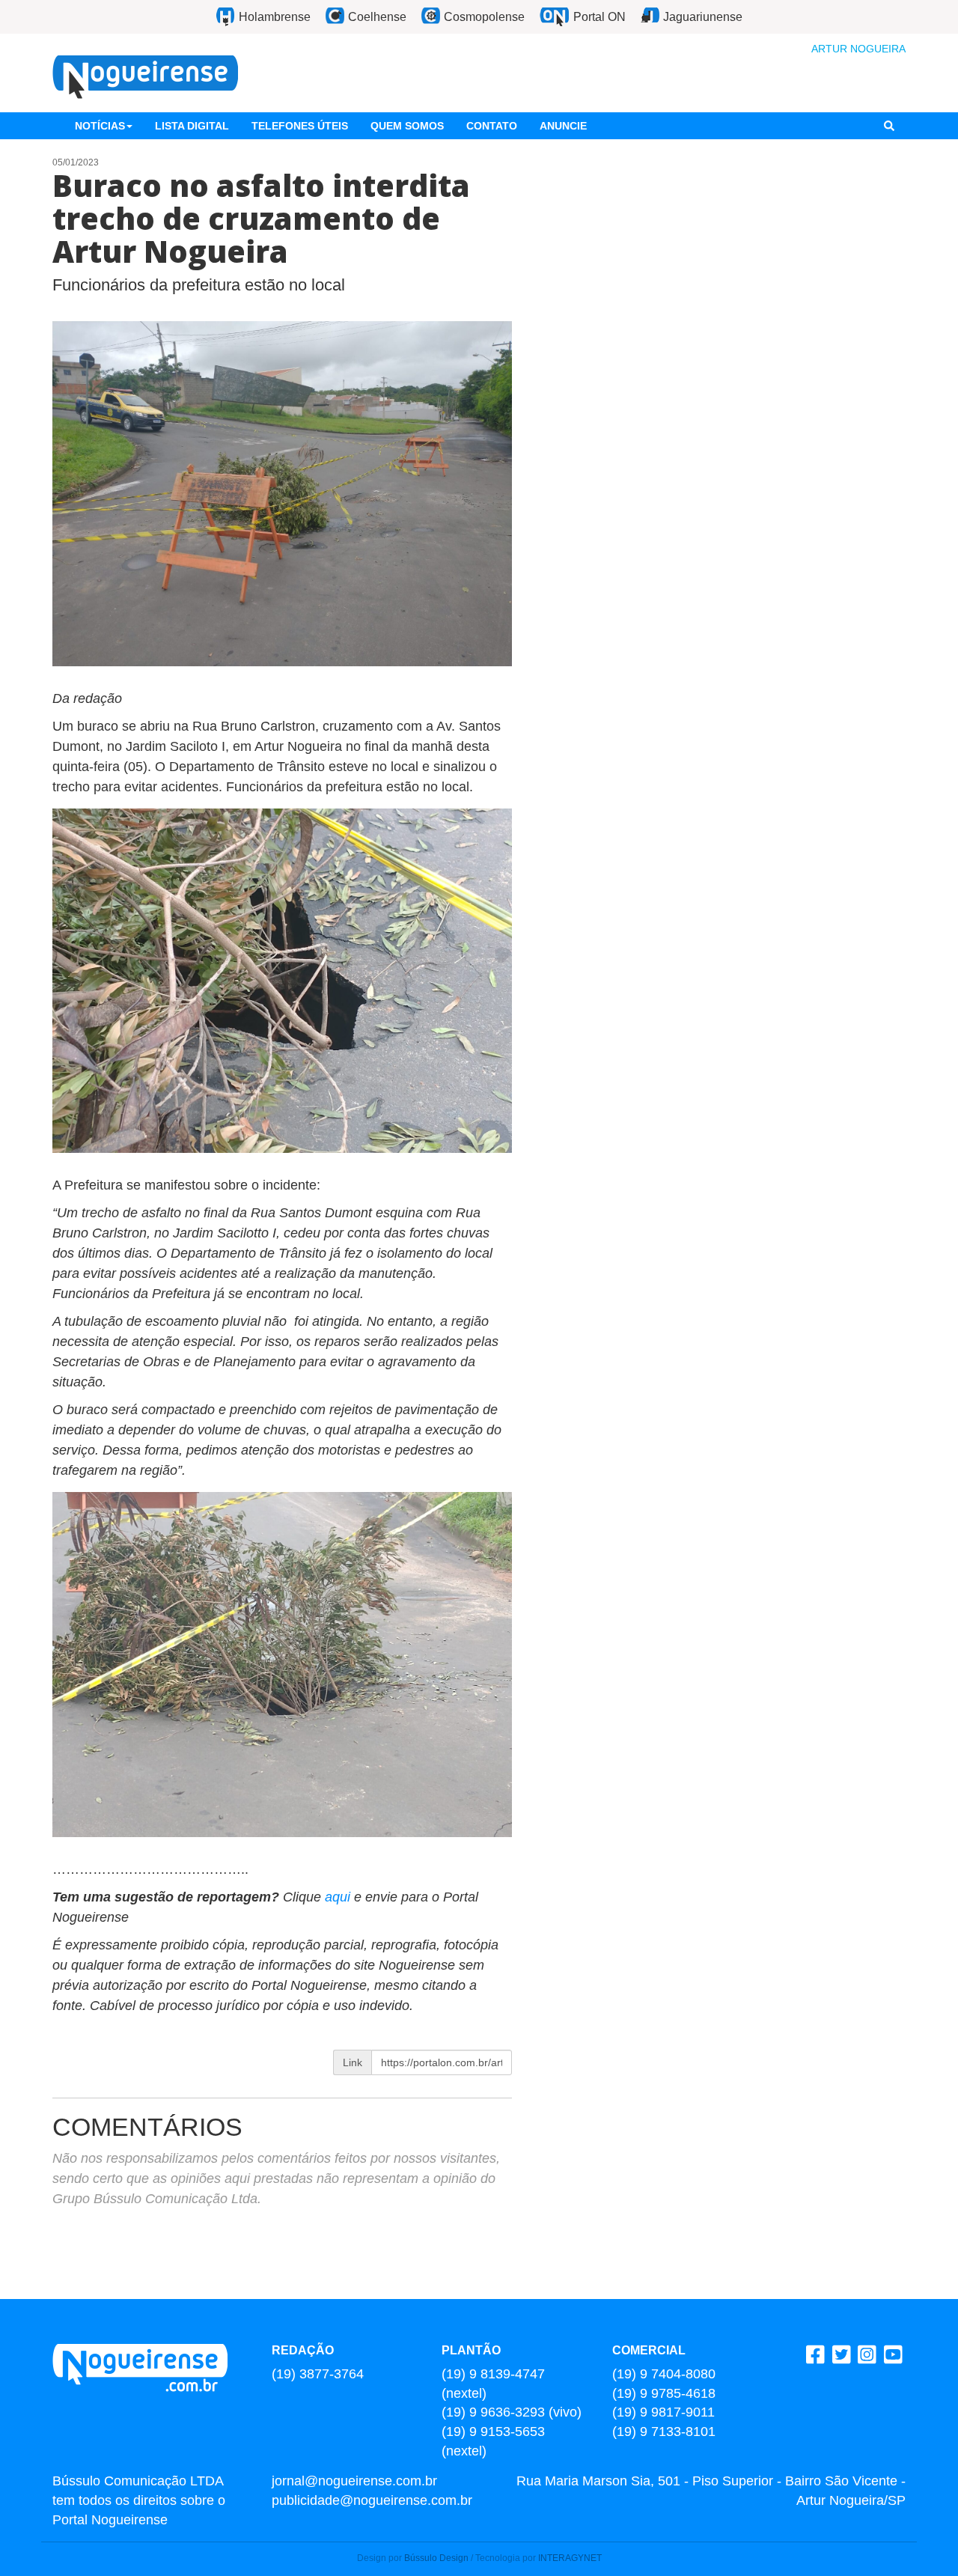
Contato (492, 126)
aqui (339, 1897)
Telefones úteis (300, 126)
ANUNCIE (563, 126)
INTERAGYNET (570, 2558)
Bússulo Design (436, 2558)
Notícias (100, 126)
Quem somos (407, 126)
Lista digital (192, 126)
